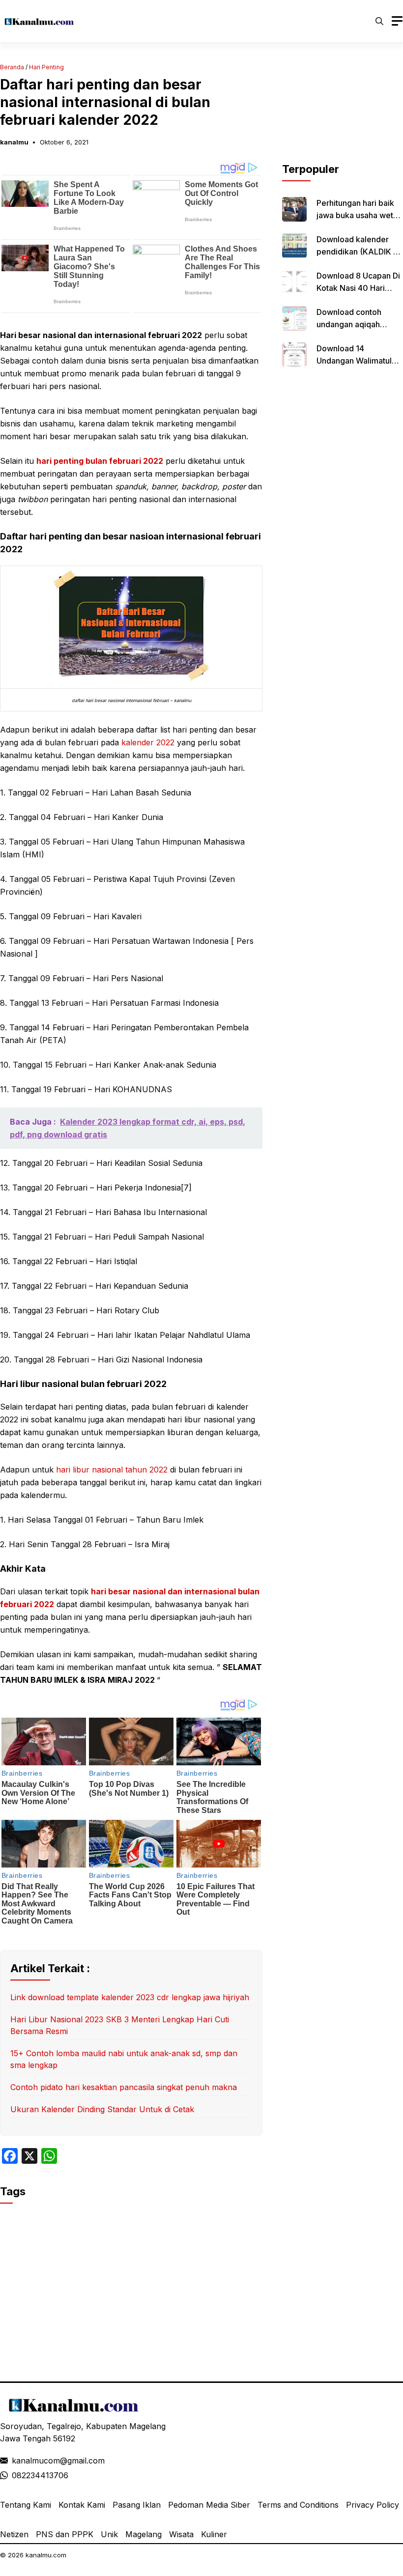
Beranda (12, 67)
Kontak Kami (82, 2505)
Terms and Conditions (298, 2505)
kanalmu (14, 142)
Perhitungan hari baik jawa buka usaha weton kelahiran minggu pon (360, 215)
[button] (379, 21)
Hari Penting (46, 67)
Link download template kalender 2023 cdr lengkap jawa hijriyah (130, 1997)
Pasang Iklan (137, 2505)
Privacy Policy (373, 2505)
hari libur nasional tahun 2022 (112, 1470)
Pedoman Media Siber (209, 2505)
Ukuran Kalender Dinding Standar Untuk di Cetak (102, 2109)
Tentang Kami (26, 2505)
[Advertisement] (343, 112)
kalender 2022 (148, 742)
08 (17, 2475)
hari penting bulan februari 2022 (100, 461)
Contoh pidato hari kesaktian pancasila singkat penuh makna (124, 2087)
